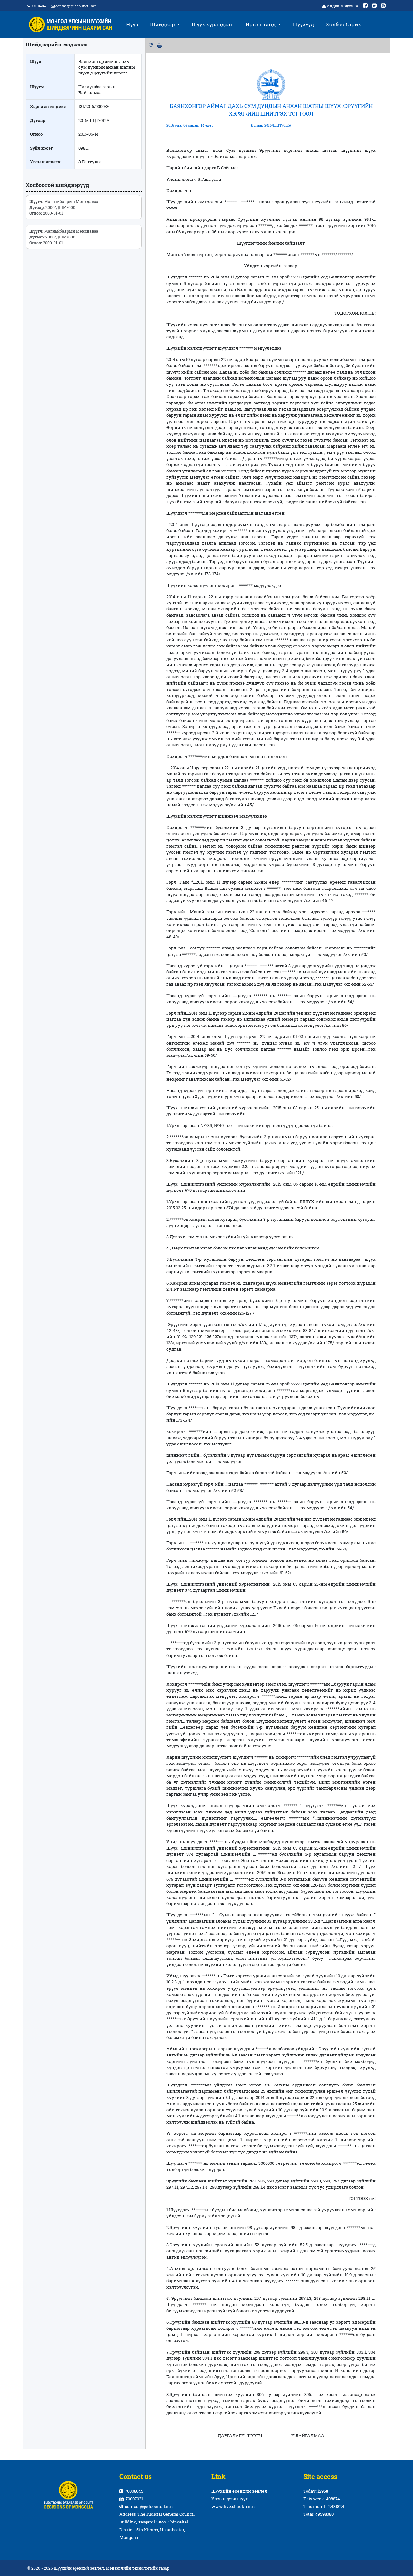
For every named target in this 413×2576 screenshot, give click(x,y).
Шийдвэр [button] (163, 24)
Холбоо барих (343, 24)
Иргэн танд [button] (261, 24)
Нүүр (132, 24)
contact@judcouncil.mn (76, 6)
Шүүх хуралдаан (213, 24)
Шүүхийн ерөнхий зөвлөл (239, 2491)
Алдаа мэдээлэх (343, 6)
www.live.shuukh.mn (233, 2506)
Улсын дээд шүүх (230, 2499)
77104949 (38, 6)
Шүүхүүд (303, 24)
